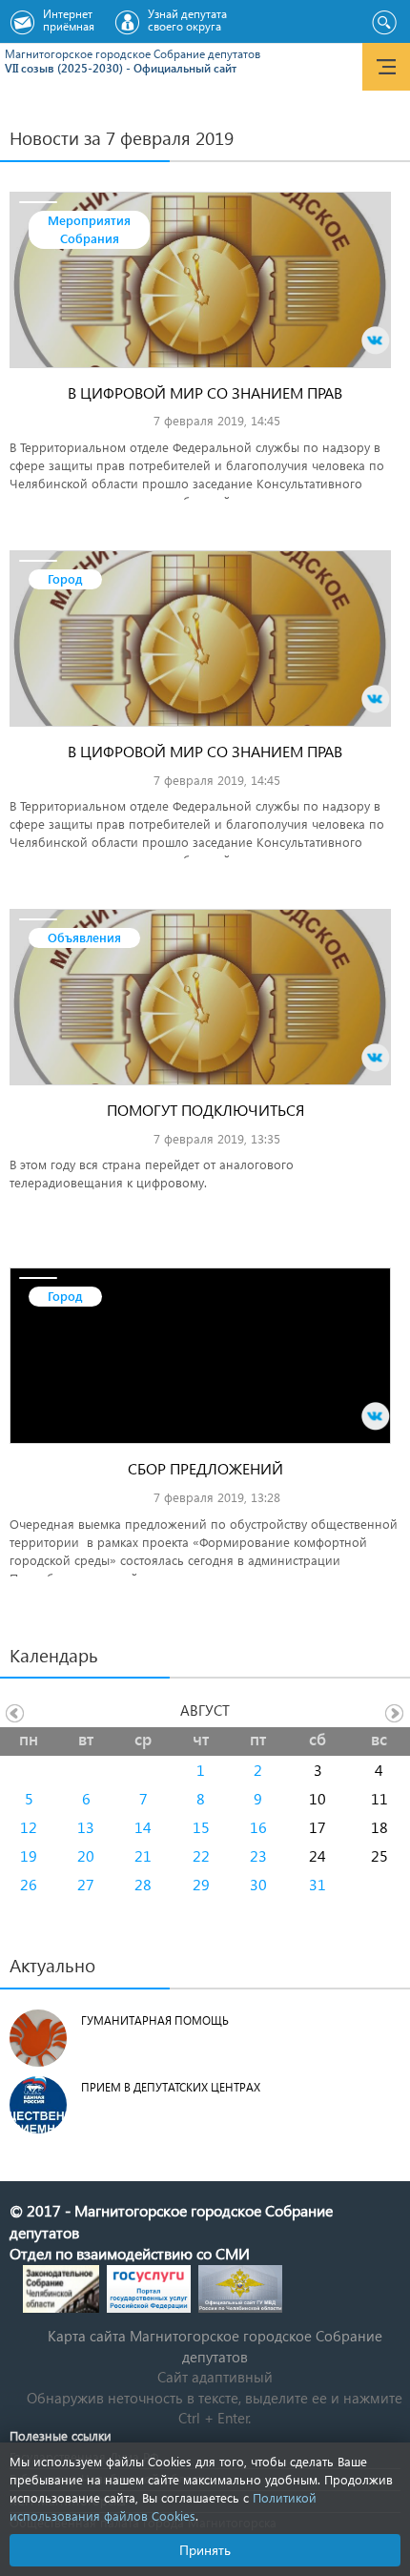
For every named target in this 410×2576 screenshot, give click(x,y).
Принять (205, 2550)
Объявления (84, 937)
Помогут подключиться (205, 1110)
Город (65, 578)
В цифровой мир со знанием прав (205, 392)
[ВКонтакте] (376, 340)
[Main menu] (386, 67)
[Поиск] (384, 23)
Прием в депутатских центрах (171, 2087)
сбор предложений (205, 1468)
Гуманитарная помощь (155, 2020)
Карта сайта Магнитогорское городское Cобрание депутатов (215, 2346)
